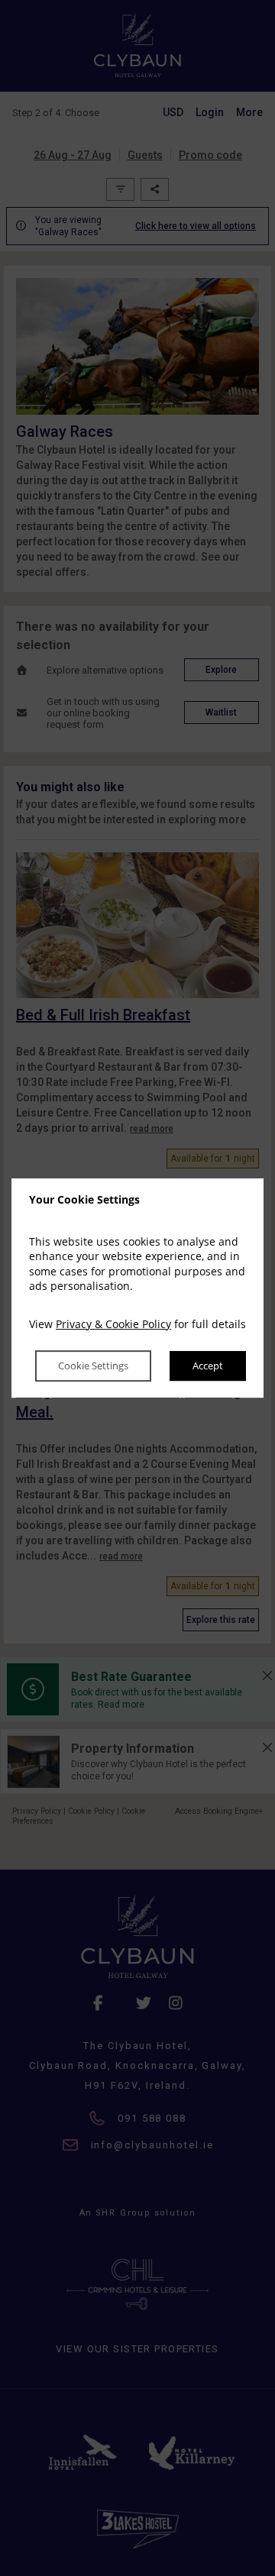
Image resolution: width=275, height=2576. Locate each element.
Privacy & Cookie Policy (113, 1324)
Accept (208, 1366)
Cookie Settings (93, 1366)
